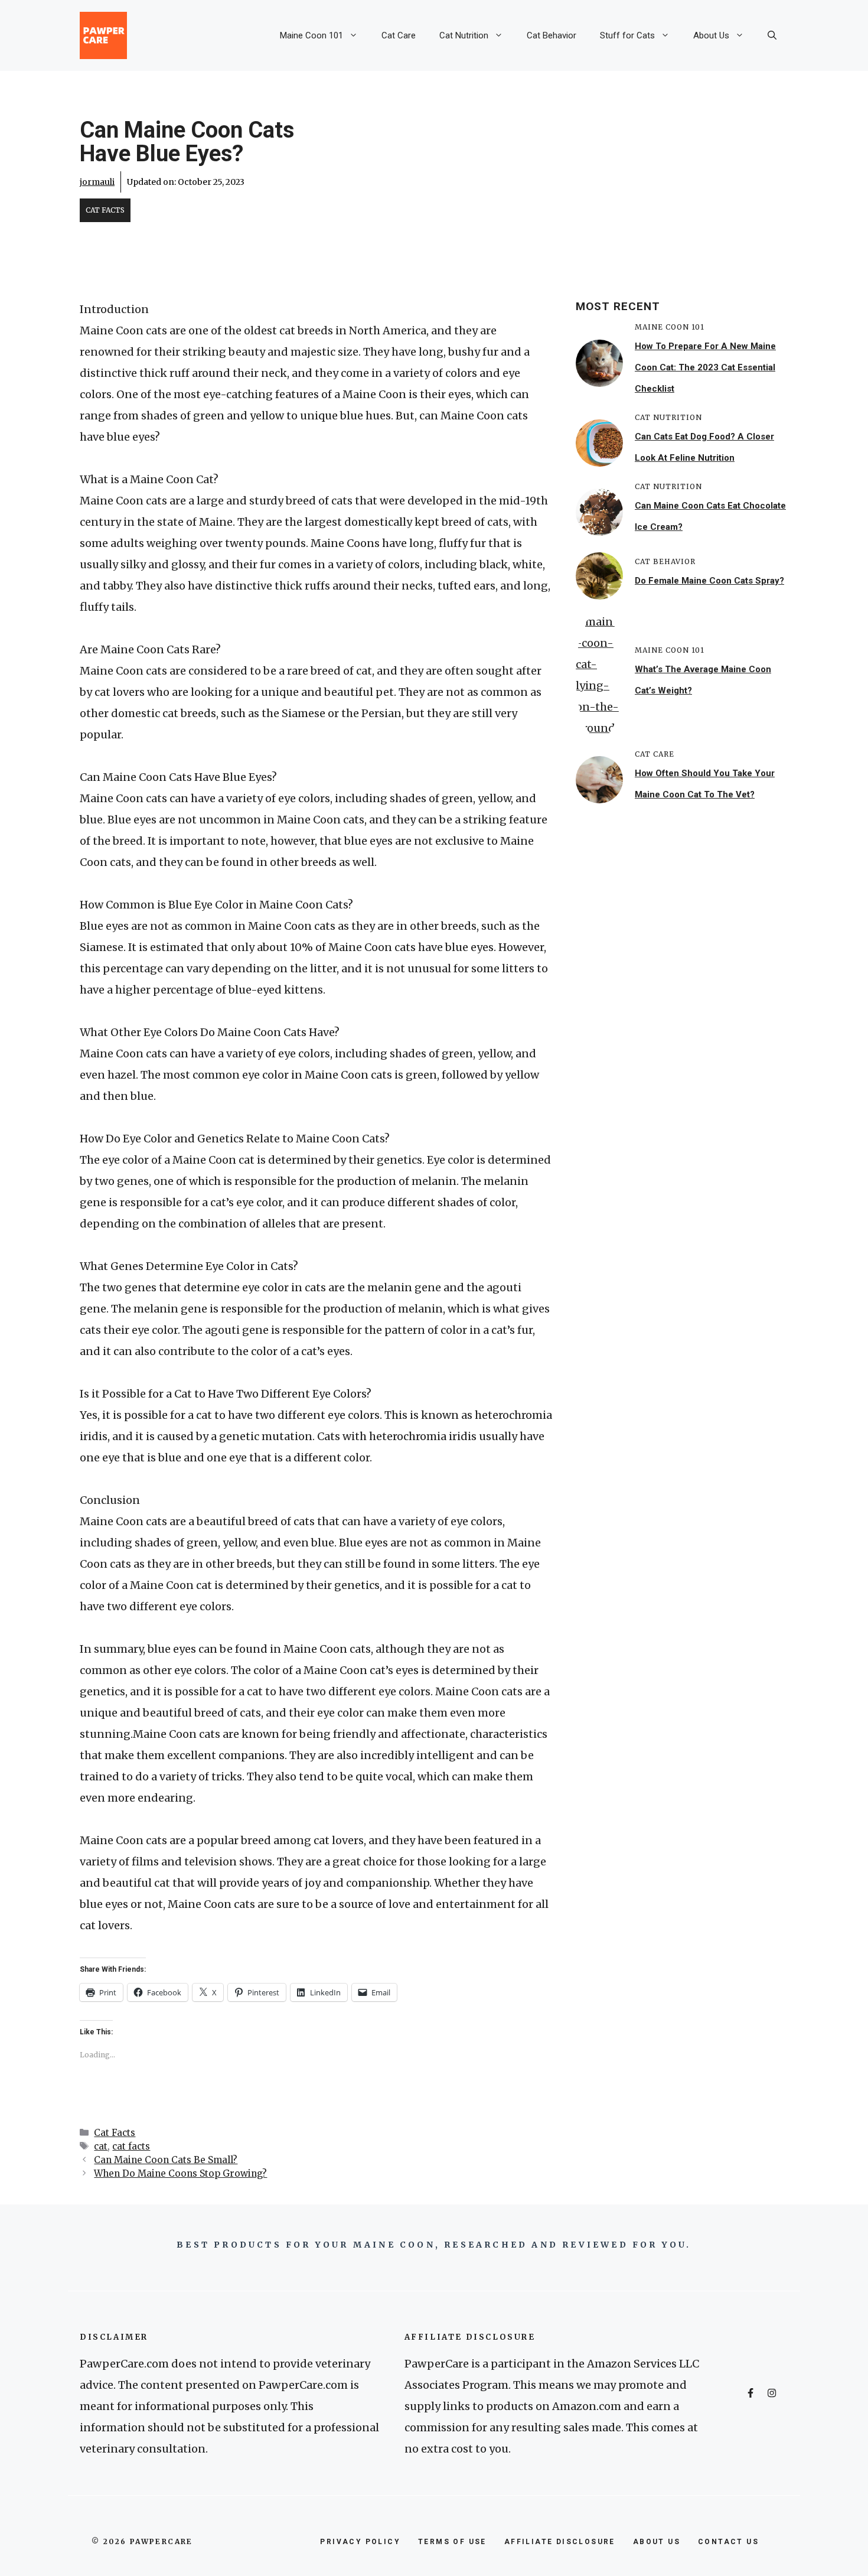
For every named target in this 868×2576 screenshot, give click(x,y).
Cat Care (399, 35)
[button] (772, 35)
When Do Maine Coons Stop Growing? (180, 2173)
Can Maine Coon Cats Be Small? (166, 2160)
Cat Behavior (552, 35)
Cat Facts (105, 210)
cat (101, 2146)
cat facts (131, 2146)
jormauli (97, 182)
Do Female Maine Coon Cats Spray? (709, 581)
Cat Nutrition (464, 35)
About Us (711, 35)
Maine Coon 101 (311, 35)
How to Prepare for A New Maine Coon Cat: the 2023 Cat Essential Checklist (705, 367)
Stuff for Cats (627, 35)
